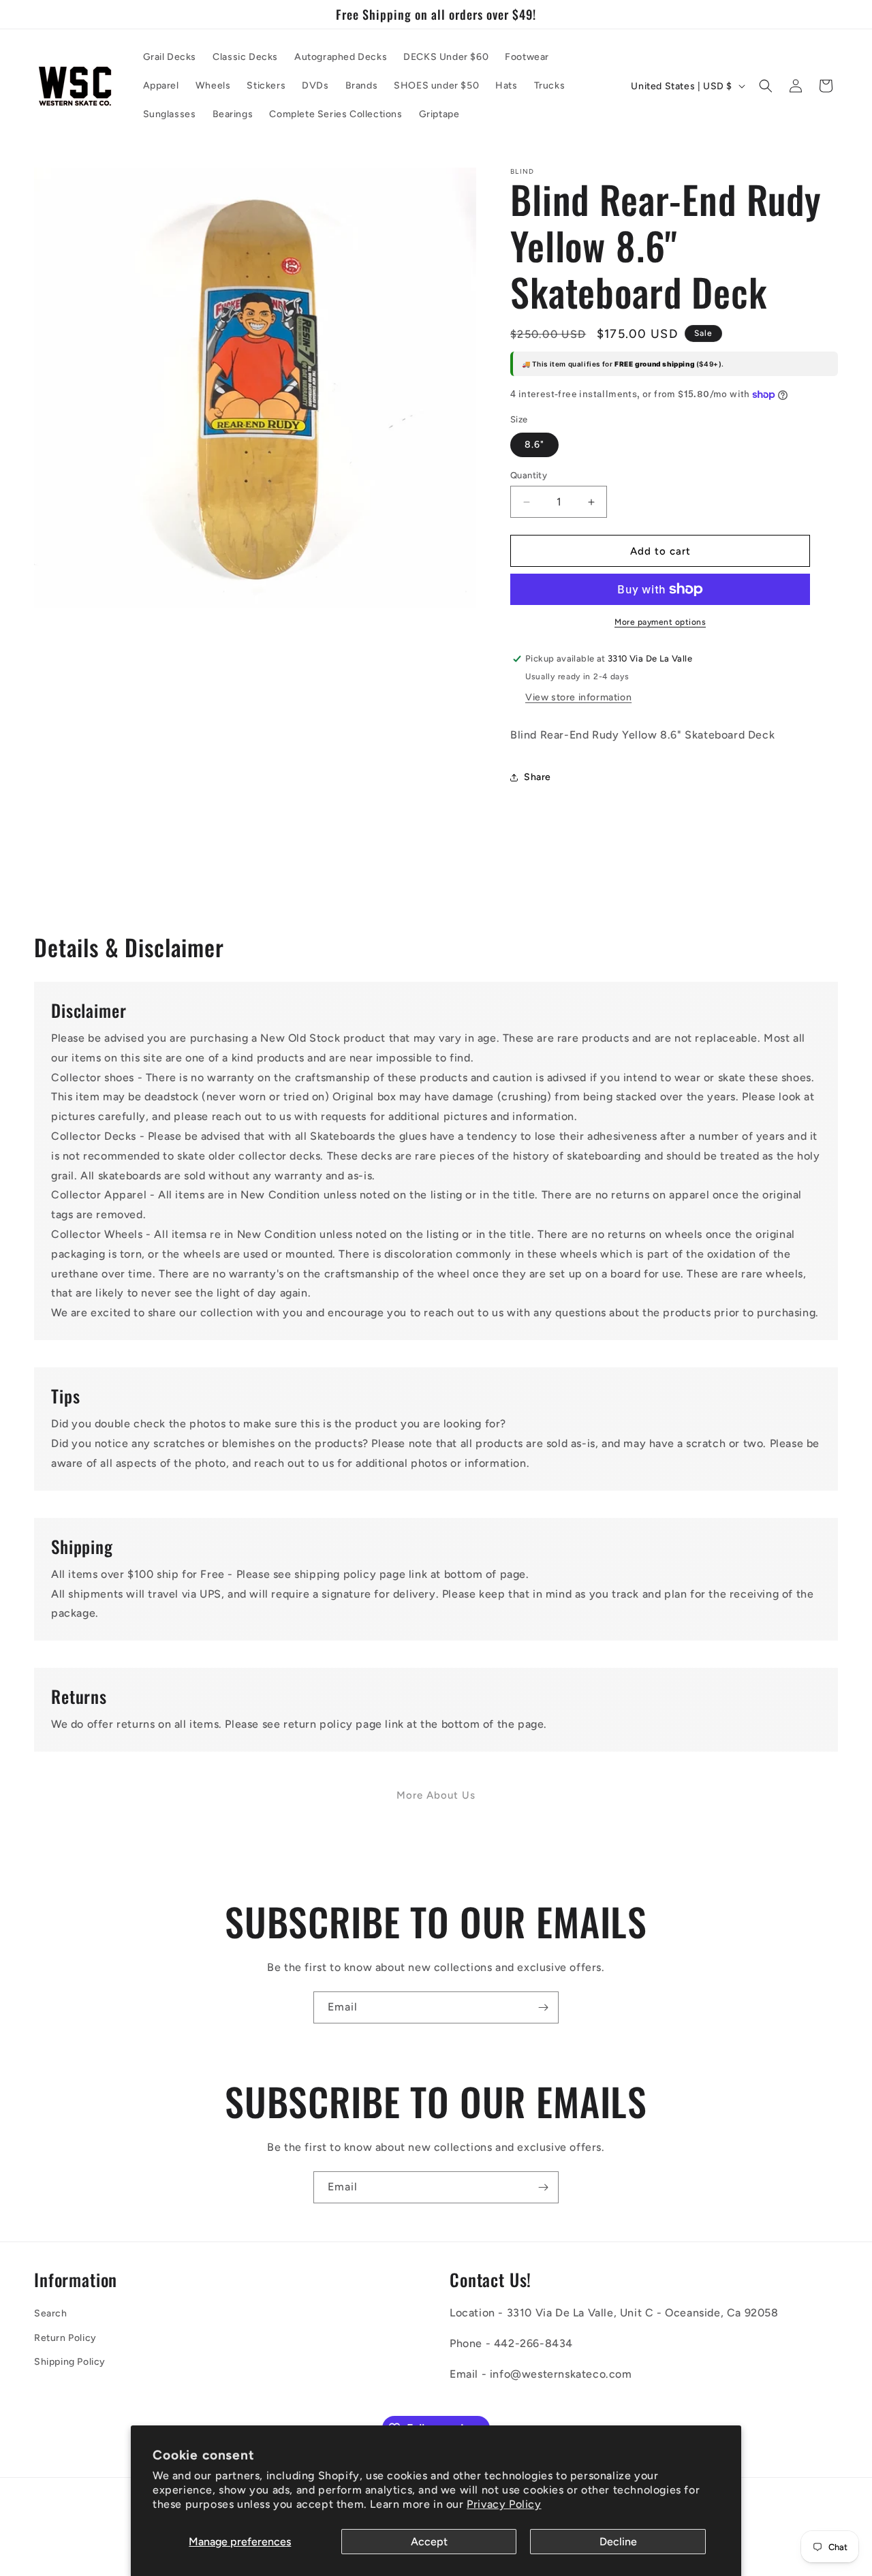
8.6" (534, 445)
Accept (429, 2542)
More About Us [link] (436, 1795)
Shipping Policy (70, 2362)
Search (51, 2313)
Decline (618, 2542)
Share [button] (538, 777)
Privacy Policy (504, 2504)
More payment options (660, 622)
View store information (578, 697)
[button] (766, 86)
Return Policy (65, 2338)
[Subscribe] (543, 2007)
